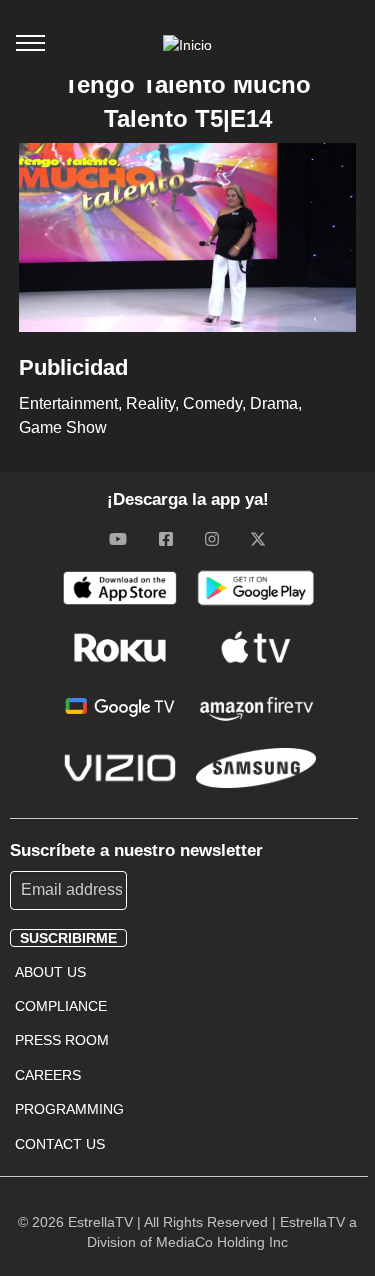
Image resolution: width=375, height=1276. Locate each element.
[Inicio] (187, 45)
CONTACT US (60, 1144)
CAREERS (48, 1075)
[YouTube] (118, 538)
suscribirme (68, 938)
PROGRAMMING (69, 1109)
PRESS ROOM (62, 1040)
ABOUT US (50, 972)
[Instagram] (212, 538)
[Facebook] (166, 538)
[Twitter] (258, 538)
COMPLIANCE (61, 1006)
